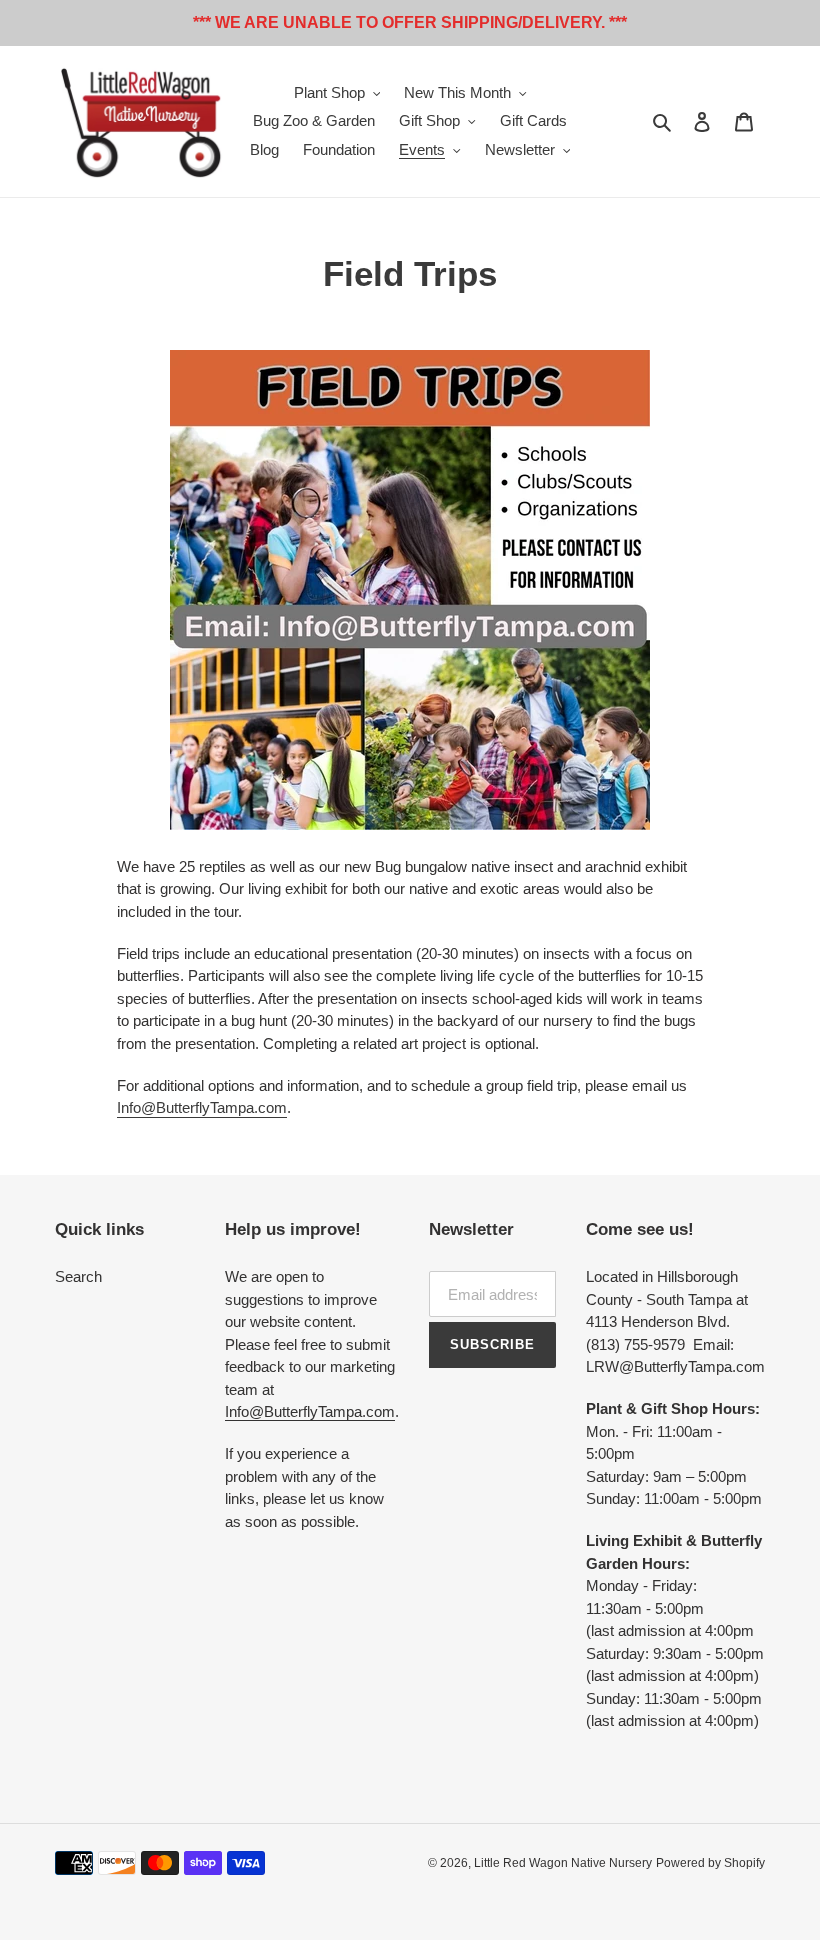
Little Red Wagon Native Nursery (563, 1863)
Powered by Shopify (710, 1863)
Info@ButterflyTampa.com (202, 1107)
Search (78, 1276)
